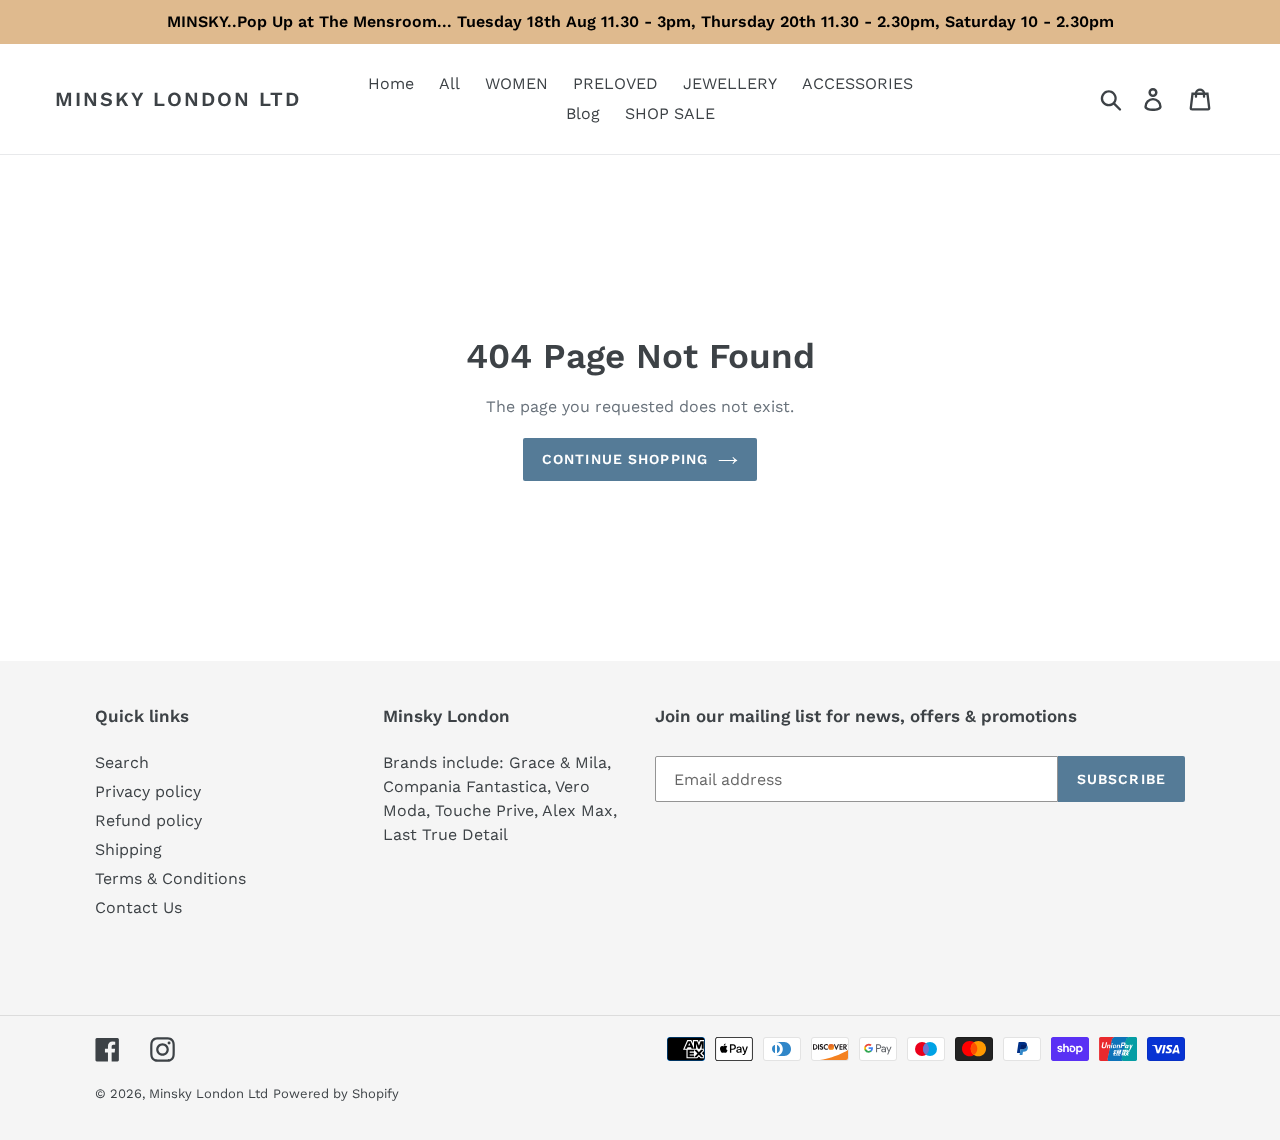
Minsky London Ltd (178, 99)
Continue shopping (625, 459)
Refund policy (148, 820)
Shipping (128, 849)
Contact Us (138, 907)
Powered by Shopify (336, 1093)
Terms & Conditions (170, 878)
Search (122, 762)
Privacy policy (148, 791)
